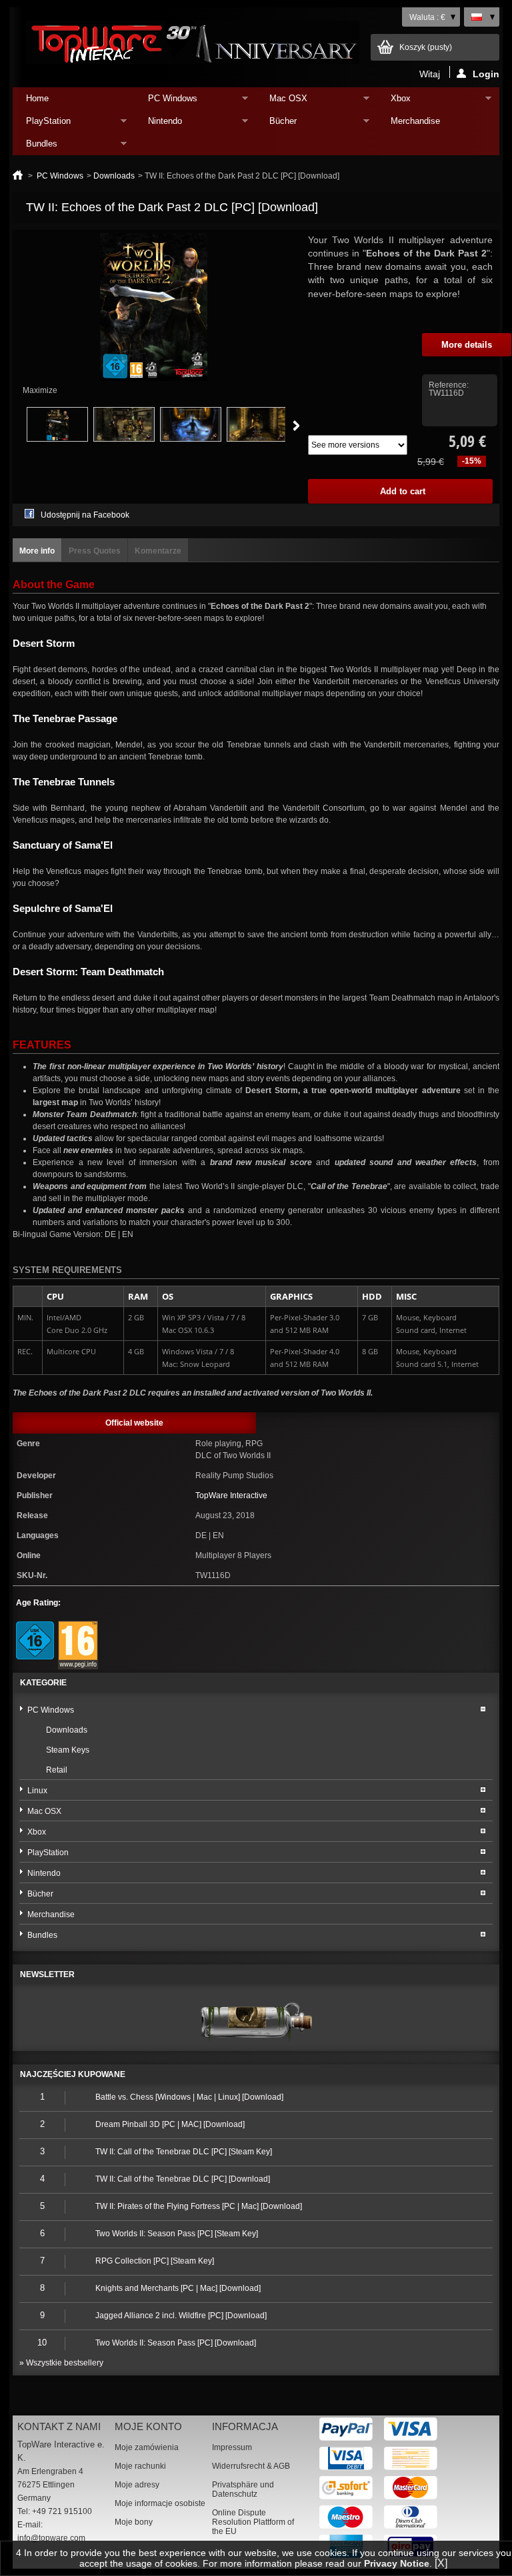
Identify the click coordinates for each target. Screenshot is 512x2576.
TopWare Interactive (231, 1496)
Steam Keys (68, 1750)
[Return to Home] (18, 176)
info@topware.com (51, 2538)
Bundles (35, 147)
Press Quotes (95, 551)
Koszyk (426, 47)
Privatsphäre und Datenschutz (243, 2489)
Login (486, 73)
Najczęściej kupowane (73, 2074)
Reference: (449, 385)
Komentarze (158, 551)
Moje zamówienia (147, 2447)
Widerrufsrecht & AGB (251, 2466)
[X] (441, 2563)
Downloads (114, 176)
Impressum (232, 2447)
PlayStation (42, 124)
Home (37, 98)
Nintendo (158, 124)
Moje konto (148, 2426)
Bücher (276, 124)
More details (467, 345)
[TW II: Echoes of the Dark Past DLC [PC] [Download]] (57, 439)
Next (296, 426)
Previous (12, 426)
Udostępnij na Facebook (85, 515)
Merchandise (415, 121)
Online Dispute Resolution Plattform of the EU (253, 2522)
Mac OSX (282, 102)
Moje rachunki (140, 2466)
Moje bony (134, 2522)
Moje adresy (137, 2485)
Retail (57, 1770)
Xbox (394, 102)
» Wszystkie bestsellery (61, 2363)
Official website (134, 1423)
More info (37, 551)
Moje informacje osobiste (160, 2503)
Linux (37, 1791)
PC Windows (166, 102)
